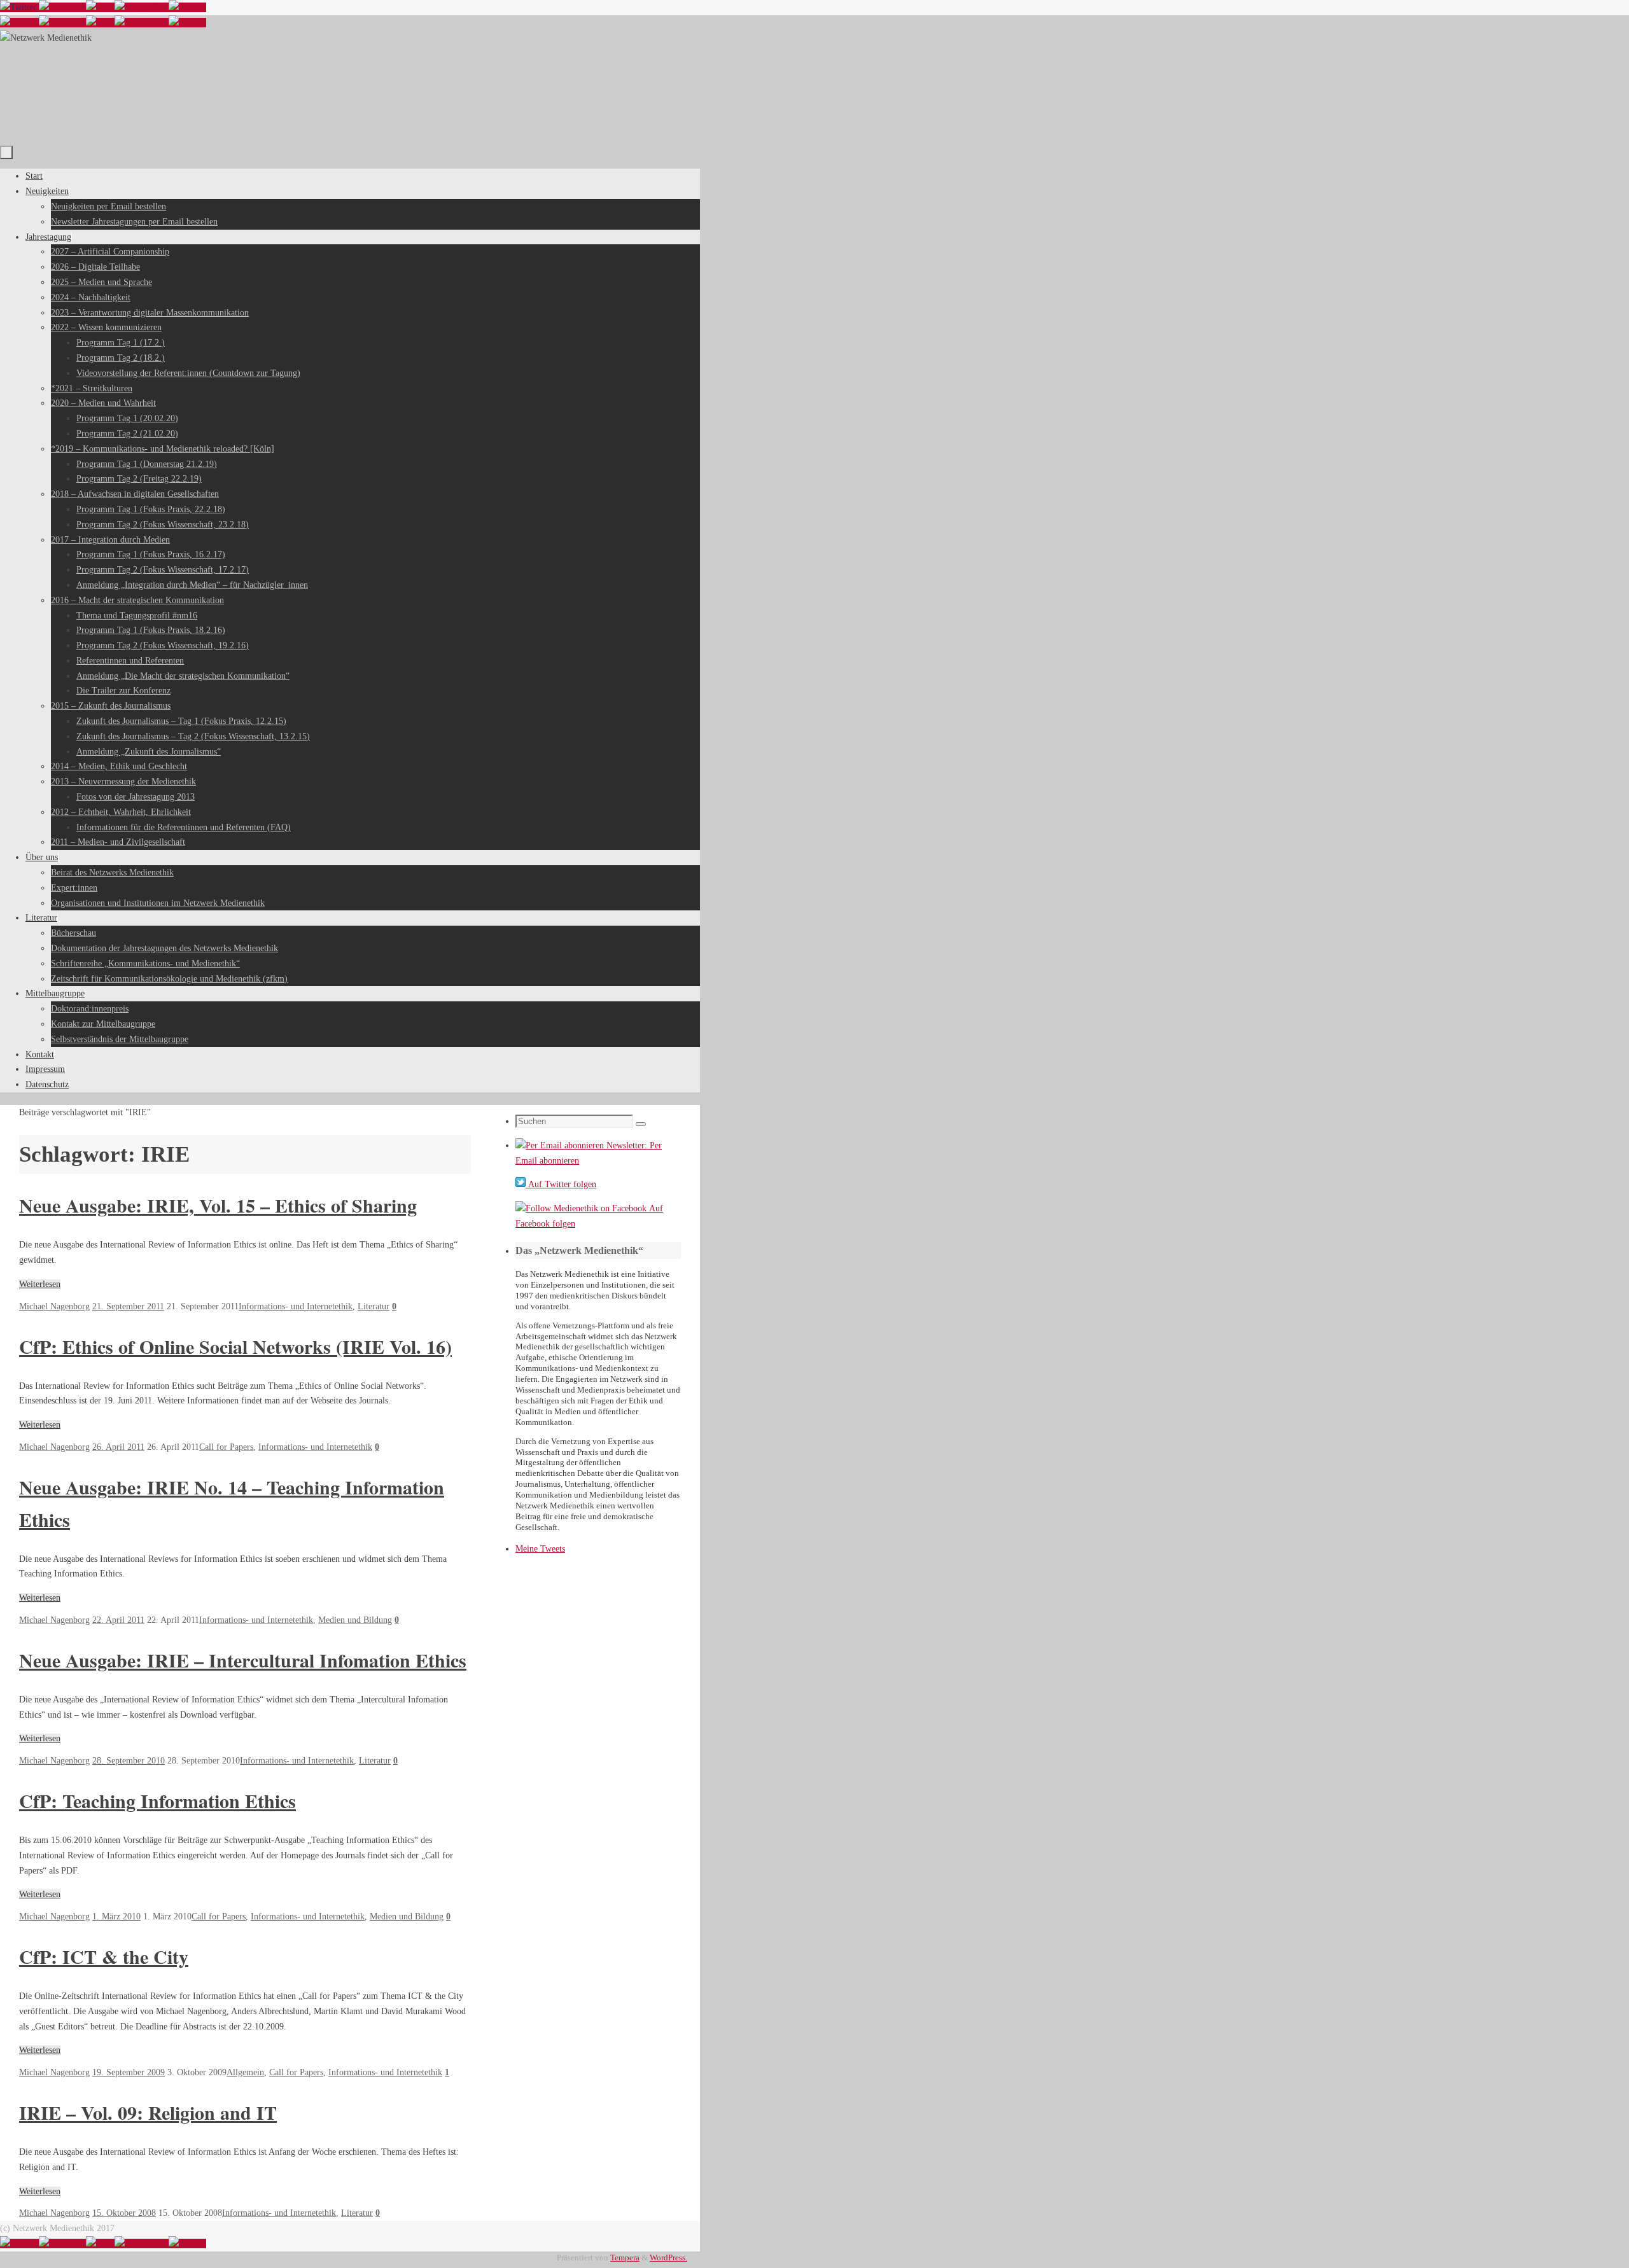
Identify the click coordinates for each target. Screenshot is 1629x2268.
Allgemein (245, 2072)
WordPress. (668, 2258)
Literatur (374, 1306)
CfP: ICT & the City (104, 1956)
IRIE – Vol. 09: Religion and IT (148, 2112)
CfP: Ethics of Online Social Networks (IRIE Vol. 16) (235, 1346)
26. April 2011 (118, 1447)
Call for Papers (226, 1447)
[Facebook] (62, 7)
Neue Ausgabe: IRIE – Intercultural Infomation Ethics (243, 1660)
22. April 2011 (118, 1620)
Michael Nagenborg (54, 1306)
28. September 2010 (129, 1761)
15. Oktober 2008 (124, 2213)
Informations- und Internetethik (296, 1306)
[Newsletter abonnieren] (187, 7)
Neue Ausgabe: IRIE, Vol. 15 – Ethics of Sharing (218, 1205)
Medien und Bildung (355, 1620)
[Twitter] (19, 7)
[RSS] (100, 7)
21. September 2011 (128, 1306)
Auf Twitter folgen (561, 1184)
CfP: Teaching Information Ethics (157, 1800)
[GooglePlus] (142, 7)
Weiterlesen (40, 1284)
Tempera (625, 2258)
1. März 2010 (116, 1917)
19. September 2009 (129, 2072)
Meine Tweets (540, 1549)
